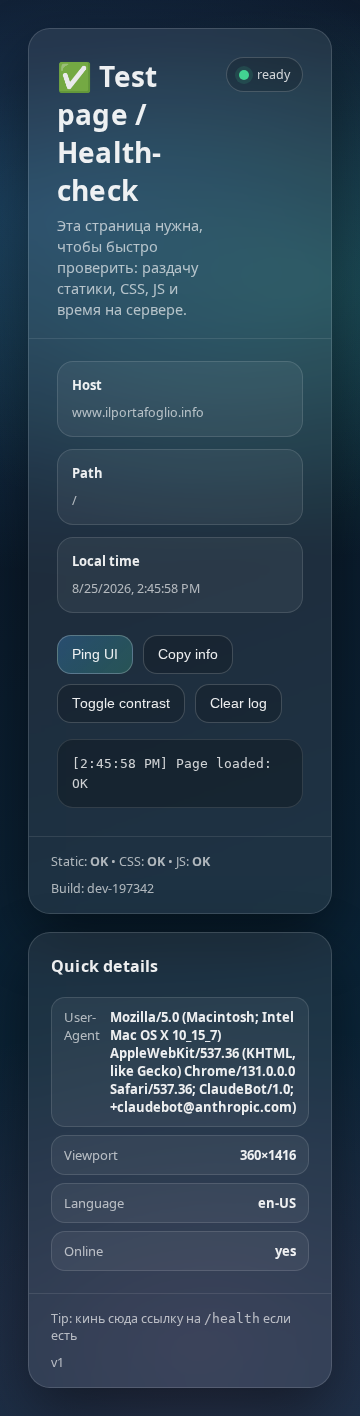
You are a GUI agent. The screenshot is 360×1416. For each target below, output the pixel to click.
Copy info (188, 654)
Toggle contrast (121, 703)
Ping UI (95, 654)
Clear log (238, 703)
